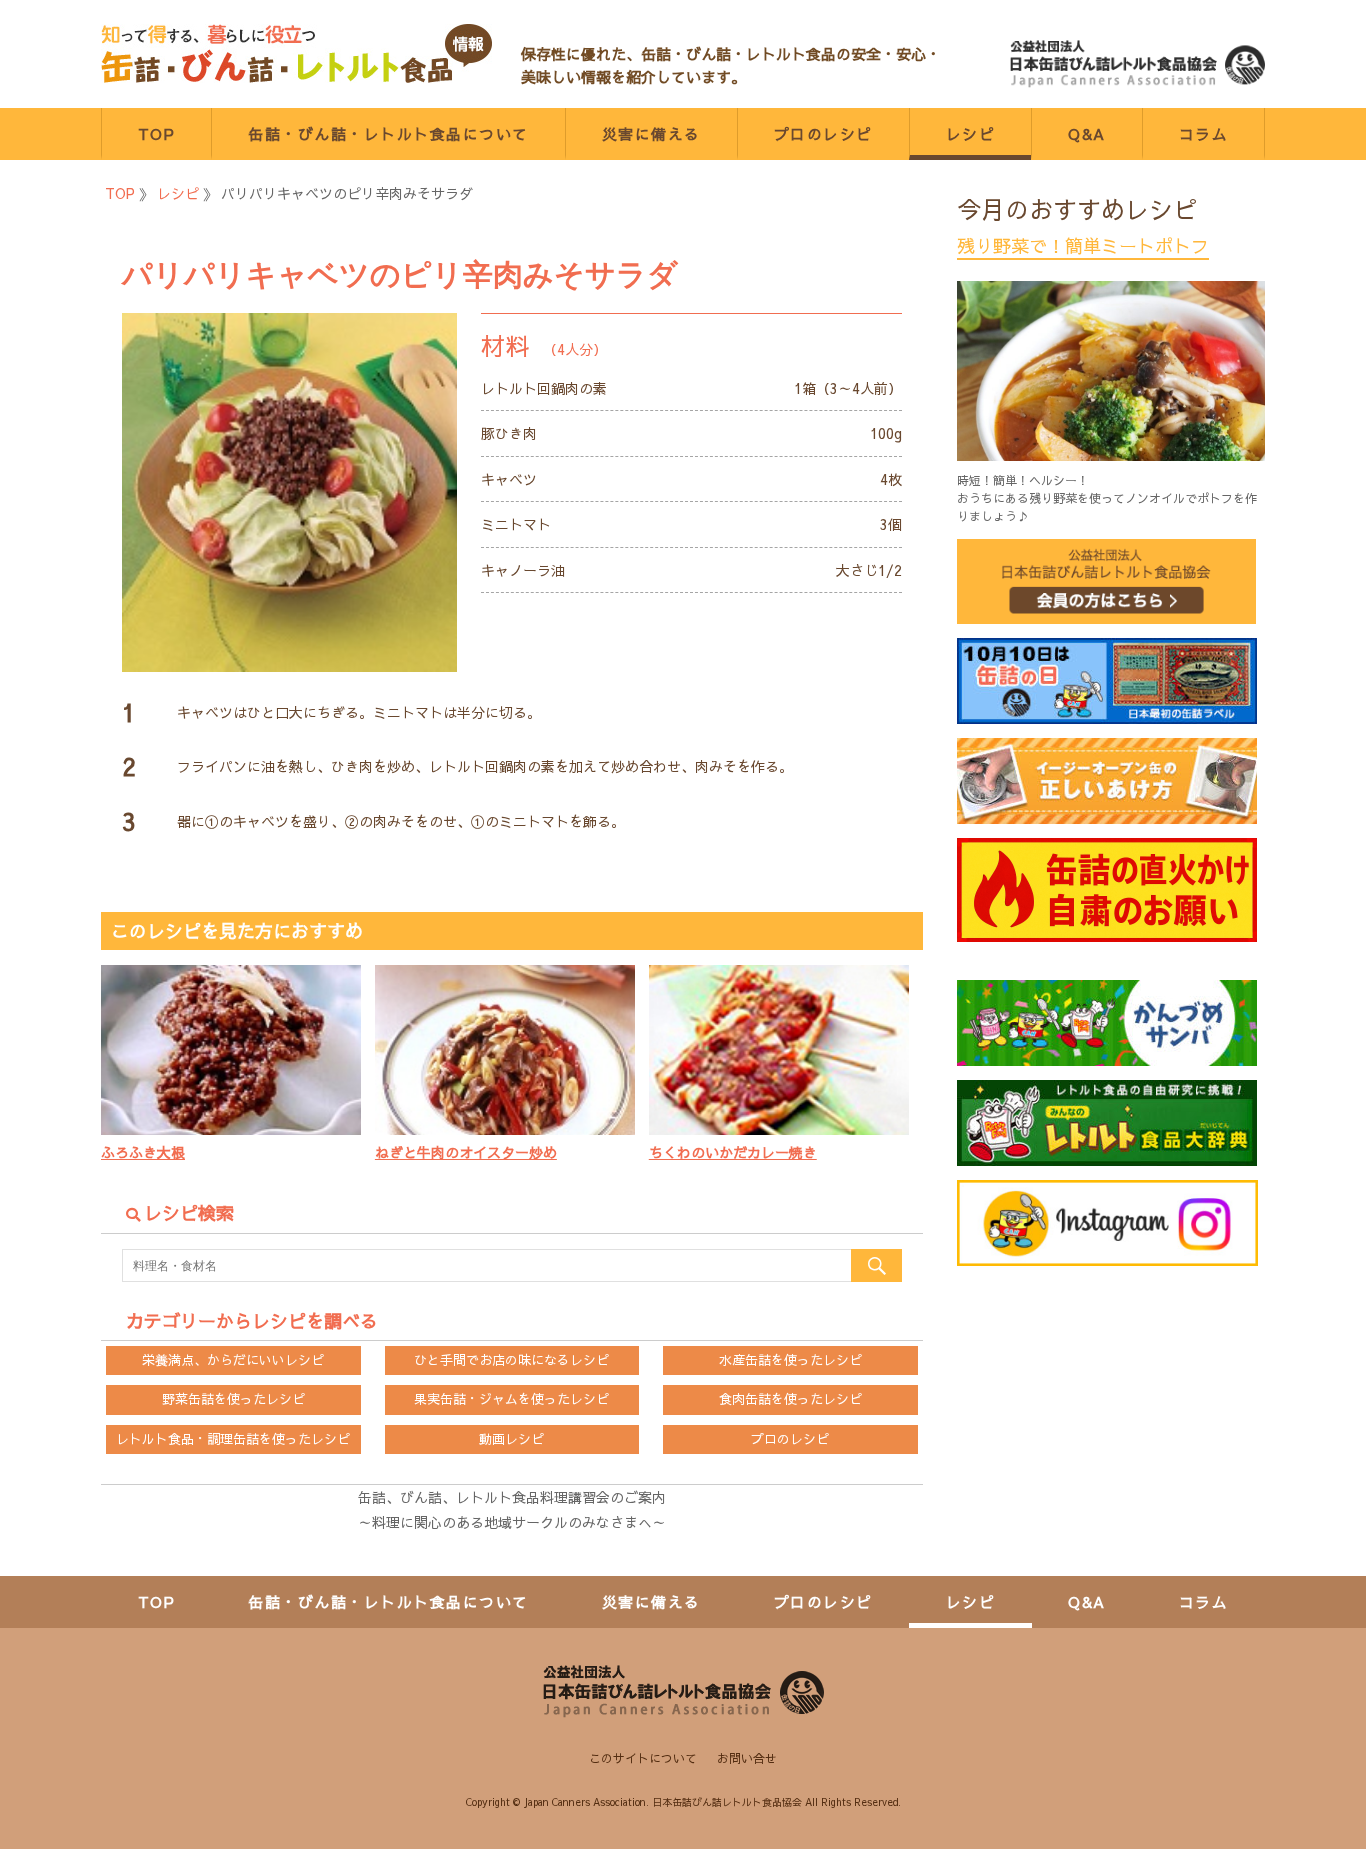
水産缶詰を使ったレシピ (790, 1360)
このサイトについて (643, 1758)
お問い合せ (747, 1758)
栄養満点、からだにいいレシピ (233, 1360)
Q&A (1087, 133)
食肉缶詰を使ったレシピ (790, 1399)
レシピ (971, 133)
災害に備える (651, 133)
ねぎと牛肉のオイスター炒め (466, 1152)
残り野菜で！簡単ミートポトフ (1083, 245)
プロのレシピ (823, 133)
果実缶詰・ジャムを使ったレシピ (511, 1399)
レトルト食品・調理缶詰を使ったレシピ (233, 1439)
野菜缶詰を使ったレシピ (233, 1399)
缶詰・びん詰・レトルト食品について (388, 133)
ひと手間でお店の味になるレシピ (511, 1360)
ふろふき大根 (143, 1152)
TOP (157, 133)
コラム (1204, 133)
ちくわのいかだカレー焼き (733, 1152)
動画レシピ (511, 1439)
